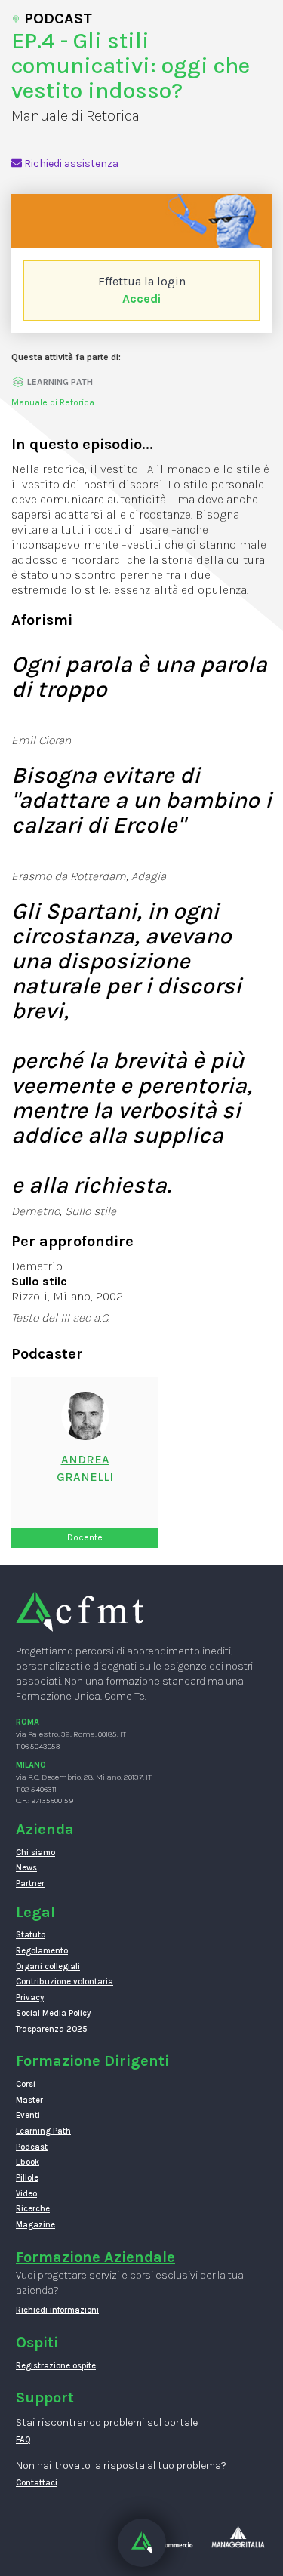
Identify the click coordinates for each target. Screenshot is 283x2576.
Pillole (27, 2178)
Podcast (32, 2147)
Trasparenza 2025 (51, 2029)
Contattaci (37, 2483)
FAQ (23, 2440)
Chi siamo (35, 1853)
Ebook (28, 2162)
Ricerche (33, 2209)
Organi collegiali (48, 1967)
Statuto (31, 1935)
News (26, 1868)
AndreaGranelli (85, 1468)
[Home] (80, 1611)
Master (29, 2100)
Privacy (30, 1997)
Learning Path (43, 2131)
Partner (30, 1884)
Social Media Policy (53, 2013)
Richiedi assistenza (70, 163)
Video (26, 2194)
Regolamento (42, 1951)
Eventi (28, 2115)
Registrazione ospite (56, 2366)
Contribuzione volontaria (65, 1982)
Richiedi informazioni (57, 2310)
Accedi (141, 299)
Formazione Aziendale (95, 2257)
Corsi (26, 2084)
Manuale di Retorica (53, 402)
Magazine (35, 2225)
